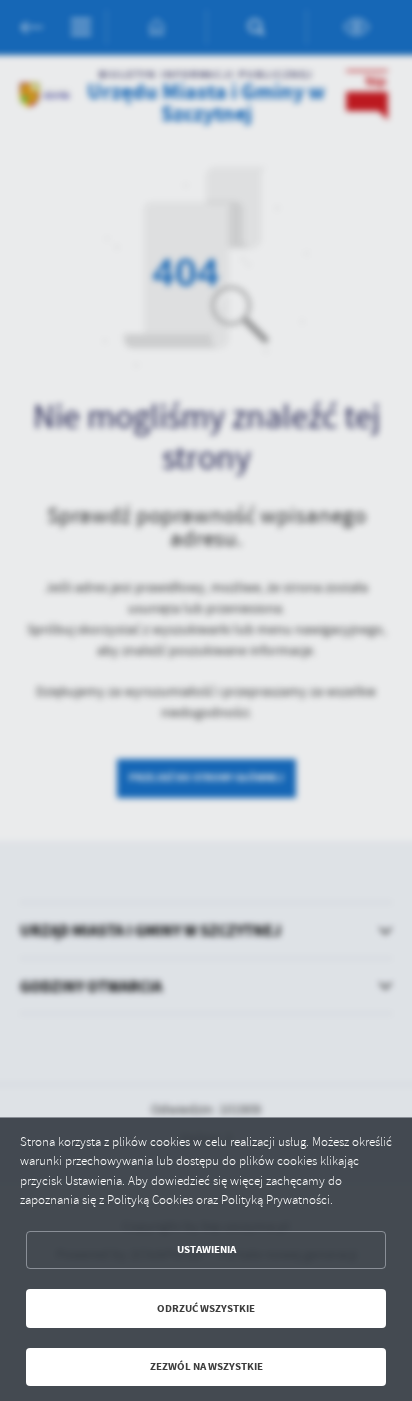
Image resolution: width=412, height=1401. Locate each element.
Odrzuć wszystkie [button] (206, 1308)
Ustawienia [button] (206, 1249)
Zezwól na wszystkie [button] (206, 1366)
